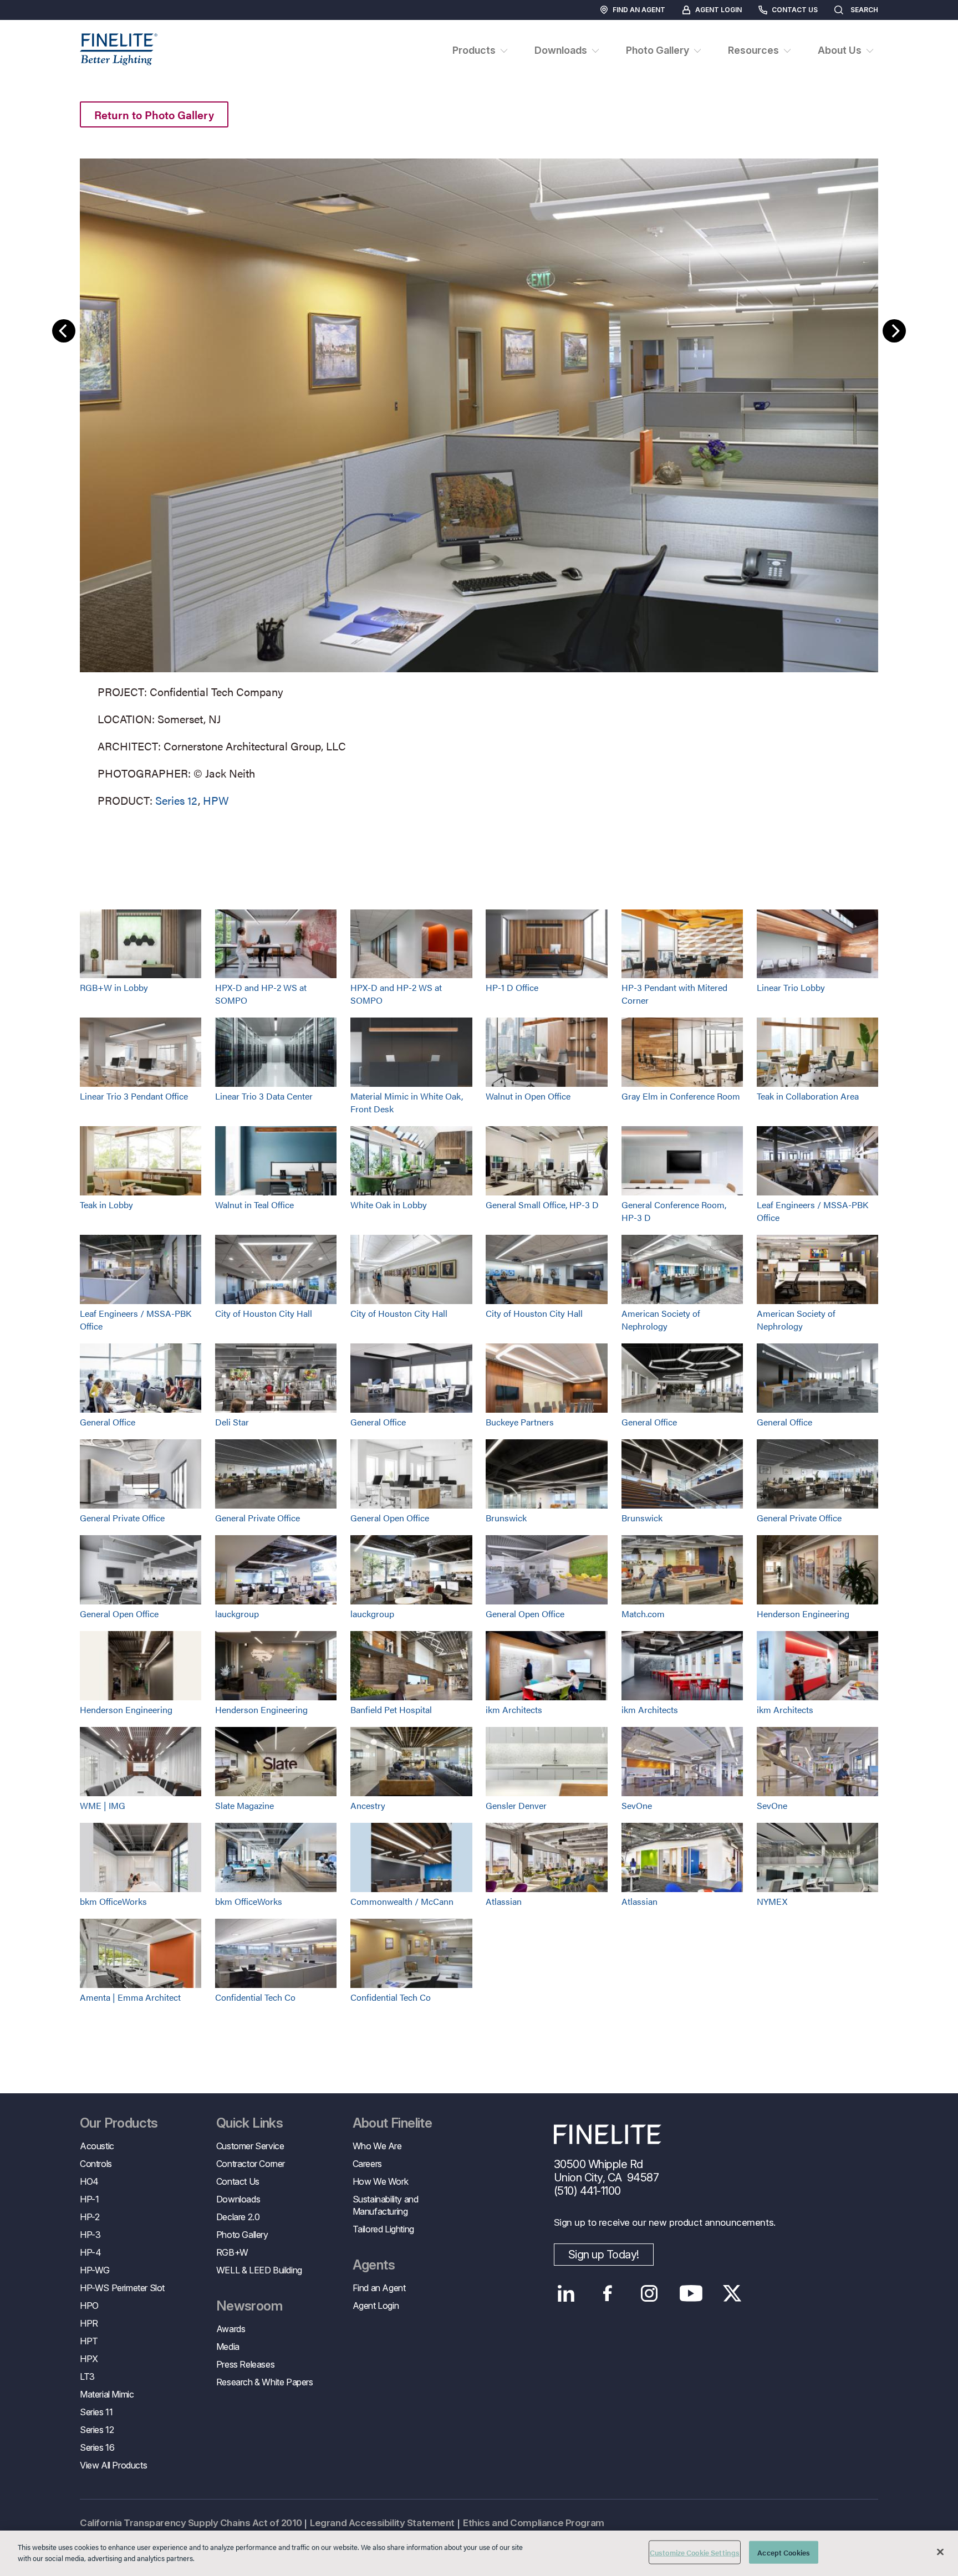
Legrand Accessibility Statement (382, 2523)
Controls (96, 2164)
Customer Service (250, 2146)
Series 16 (97, 2447)
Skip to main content (40, 29)
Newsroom (249, 2306)
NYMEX (772, 1901)
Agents (374, 2265)
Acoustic (97, 2146)
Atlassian (504, 1901)
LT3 (87, 2376)
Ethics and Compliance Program (534, 2523)
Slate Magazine (244, 1805)
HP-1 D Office (512, 987)
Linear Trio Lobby (791, 987)
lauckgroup (237, 1614)
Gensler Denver (516, 1805)
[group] (479, 481)
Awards (231, 2329)
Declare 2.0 (238, 2217)
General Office (108, 1422)
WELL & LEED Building (259, 2270)
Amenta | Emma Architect (130, 1997)
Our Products (119, 2123)
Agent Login (718, 10)
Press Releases (245, 2364)
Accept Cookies (784, 2552)
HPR (89, 2323)
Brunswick (506, 1518)
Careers (367, 2164)
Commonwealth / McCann (402, 1901)
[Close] (940, 2552)
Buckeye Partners (520, 1422)
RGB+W (232, 2252)
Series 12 (177, 800)
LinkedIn (566, 2293)
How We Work (381, 2181)
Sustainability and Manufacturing (386, 2205)
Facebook (608, 2293)
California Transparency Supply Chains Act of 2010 (191, 2523)
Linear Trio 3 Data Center (264, 1096)
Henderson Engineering (803, 1614)
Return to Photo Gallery (154, 114)
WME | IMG (103, 1805)
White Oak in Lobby (389, 1205)
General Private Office (122, 1518)
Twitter (733, 2293)
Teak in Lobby (106, 1205)
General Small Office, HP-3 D (542, 1205)
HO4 (89, 2181)
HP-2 (90, 2217)
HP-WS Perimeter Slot (122, 2288)
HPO (89, 2306)
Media (228, 2347)
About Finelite (393, 2123)
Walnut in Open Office (528, 1096)
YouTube (691, 2293)
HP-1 (89, 2199)
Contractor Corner (251, 2164)
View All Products (113, 2465)
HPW (216, 800)
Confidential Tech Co (255, 1997)
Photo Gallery (242, 2235)
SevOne (637, 1805)
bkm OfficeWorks (113, 1901)
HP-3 (90, 2235)
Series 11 (96, 2412)
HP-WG (95, 2270)
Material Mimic (107, 2394)
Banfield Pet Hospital (391, 1709)
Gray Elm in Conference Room (681, 1096)
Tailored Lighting (383, 2229)
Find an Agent (639, 10)
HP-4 (90, 2252)
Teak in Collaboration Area (808, 1096)
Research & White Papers (265, 2382)
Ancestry (368, 1805)
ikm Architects (514, 1709)
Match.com (643, 1614)
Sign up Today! (604, 2255)
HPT (89, 2341)
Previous (64, 331)
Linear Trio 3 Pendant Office (134, 1096)
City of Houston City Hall (264, 1313)
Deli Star (232, 1422)
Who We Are (377, 2146)
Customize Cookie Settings (695, 2552)
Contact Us (795, 10)
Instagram (649, 2293)
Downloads (238, 2199)
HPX (89, 2359)
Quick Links (249, 2123)
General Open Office (390, 1518)
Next (894, 331)
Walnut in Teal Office (254, 1205)
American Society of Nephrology (661, 1320)
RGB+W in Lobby (114, 987)
